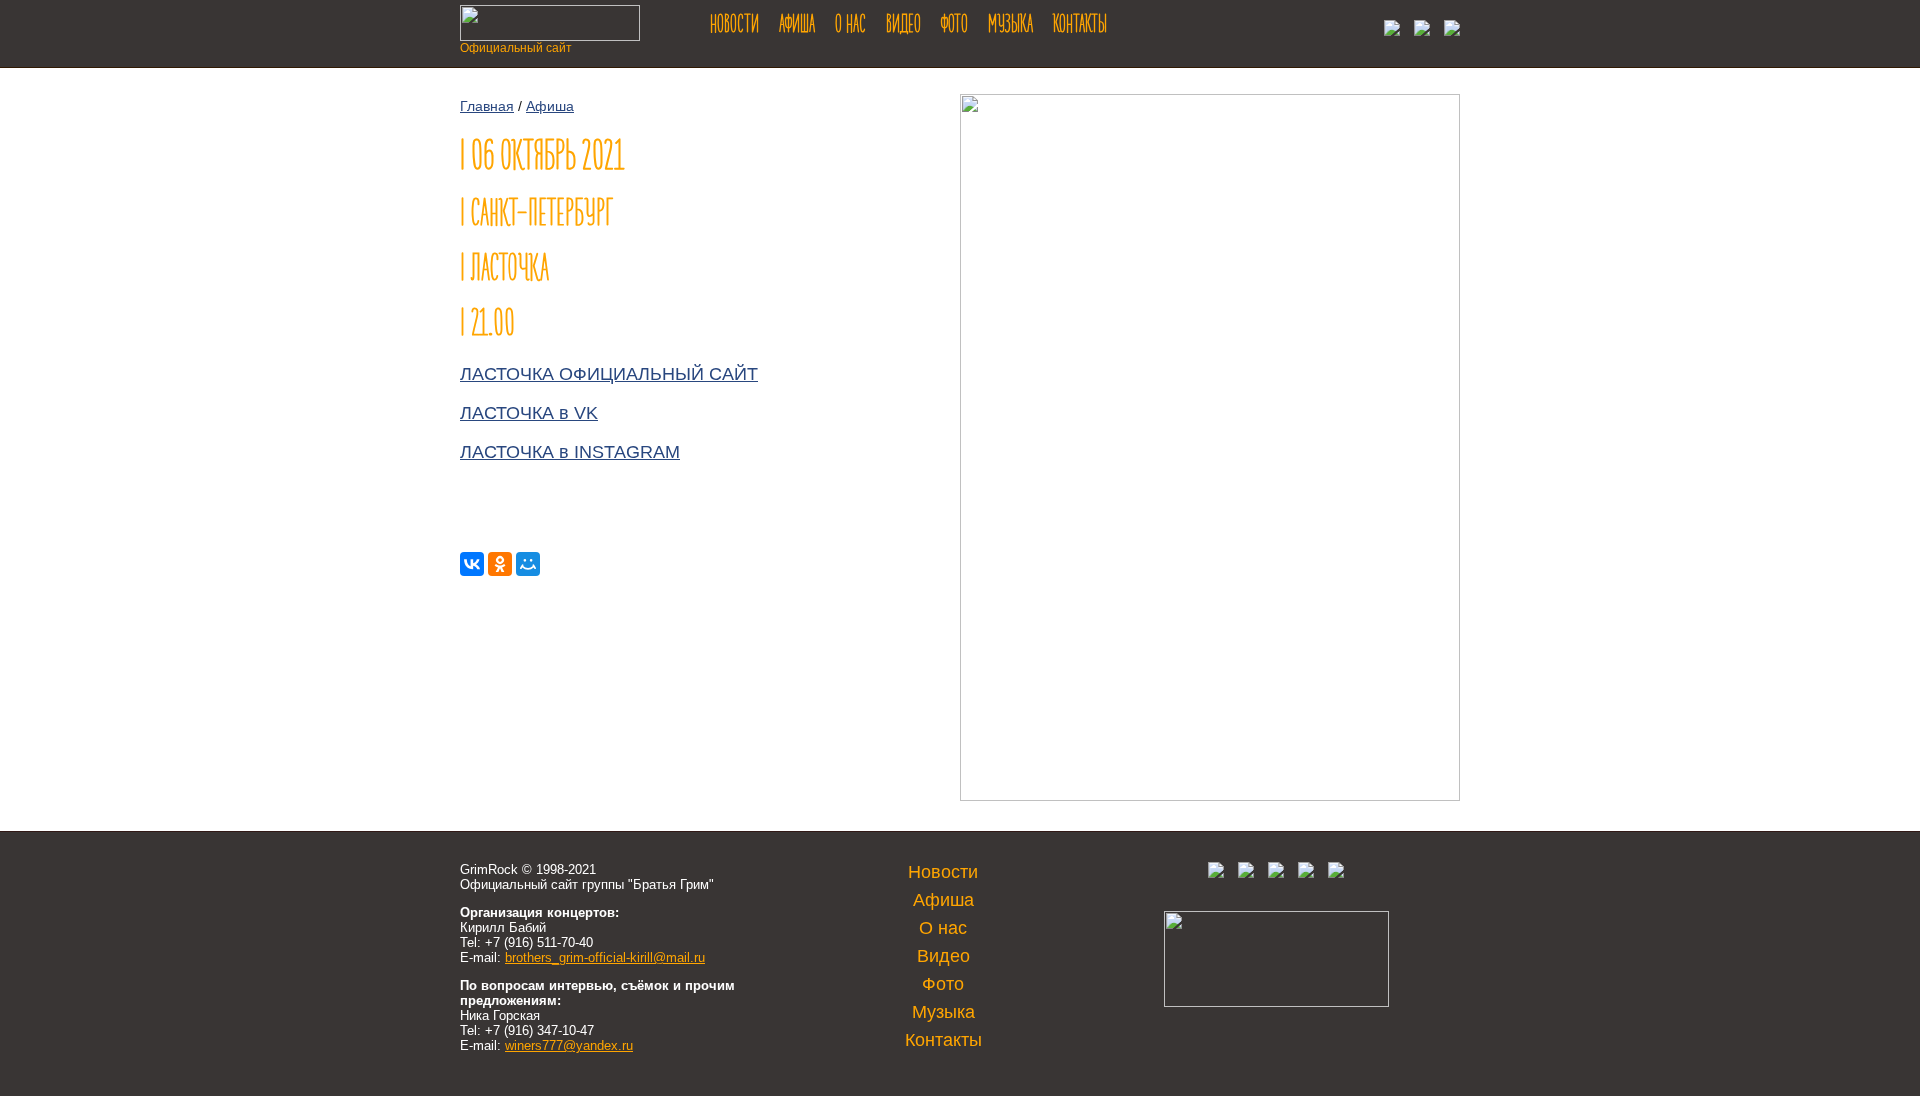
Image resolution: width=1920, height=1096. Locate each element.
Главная (487, 106)
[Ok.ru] (1417, 30)
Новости (734, 26)
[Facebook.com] (1246, 873)
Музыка (1010, 26)
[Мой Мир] (528, 564)
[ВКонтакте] (472, 564)
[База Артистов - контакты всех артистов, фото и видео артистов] (1276, 1002)
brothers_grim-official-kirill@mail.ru (605, 957)
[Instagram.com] (1306, 873)
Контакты (1080, 26)
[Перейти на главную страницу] (550, 35)
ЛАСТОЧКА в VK (529, 413)
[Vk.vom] (1387, 30)
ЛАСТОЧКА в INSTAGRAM (570, 452)
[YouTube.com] (1447, 30)
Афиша (797, 26)
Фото (954, 26)
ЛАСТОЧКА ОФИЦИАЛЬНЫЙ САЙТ (609, 374)
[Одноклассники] (500, 564)
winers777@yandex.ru (569, 1045)
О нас (850, 26)
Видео (903, 26)
